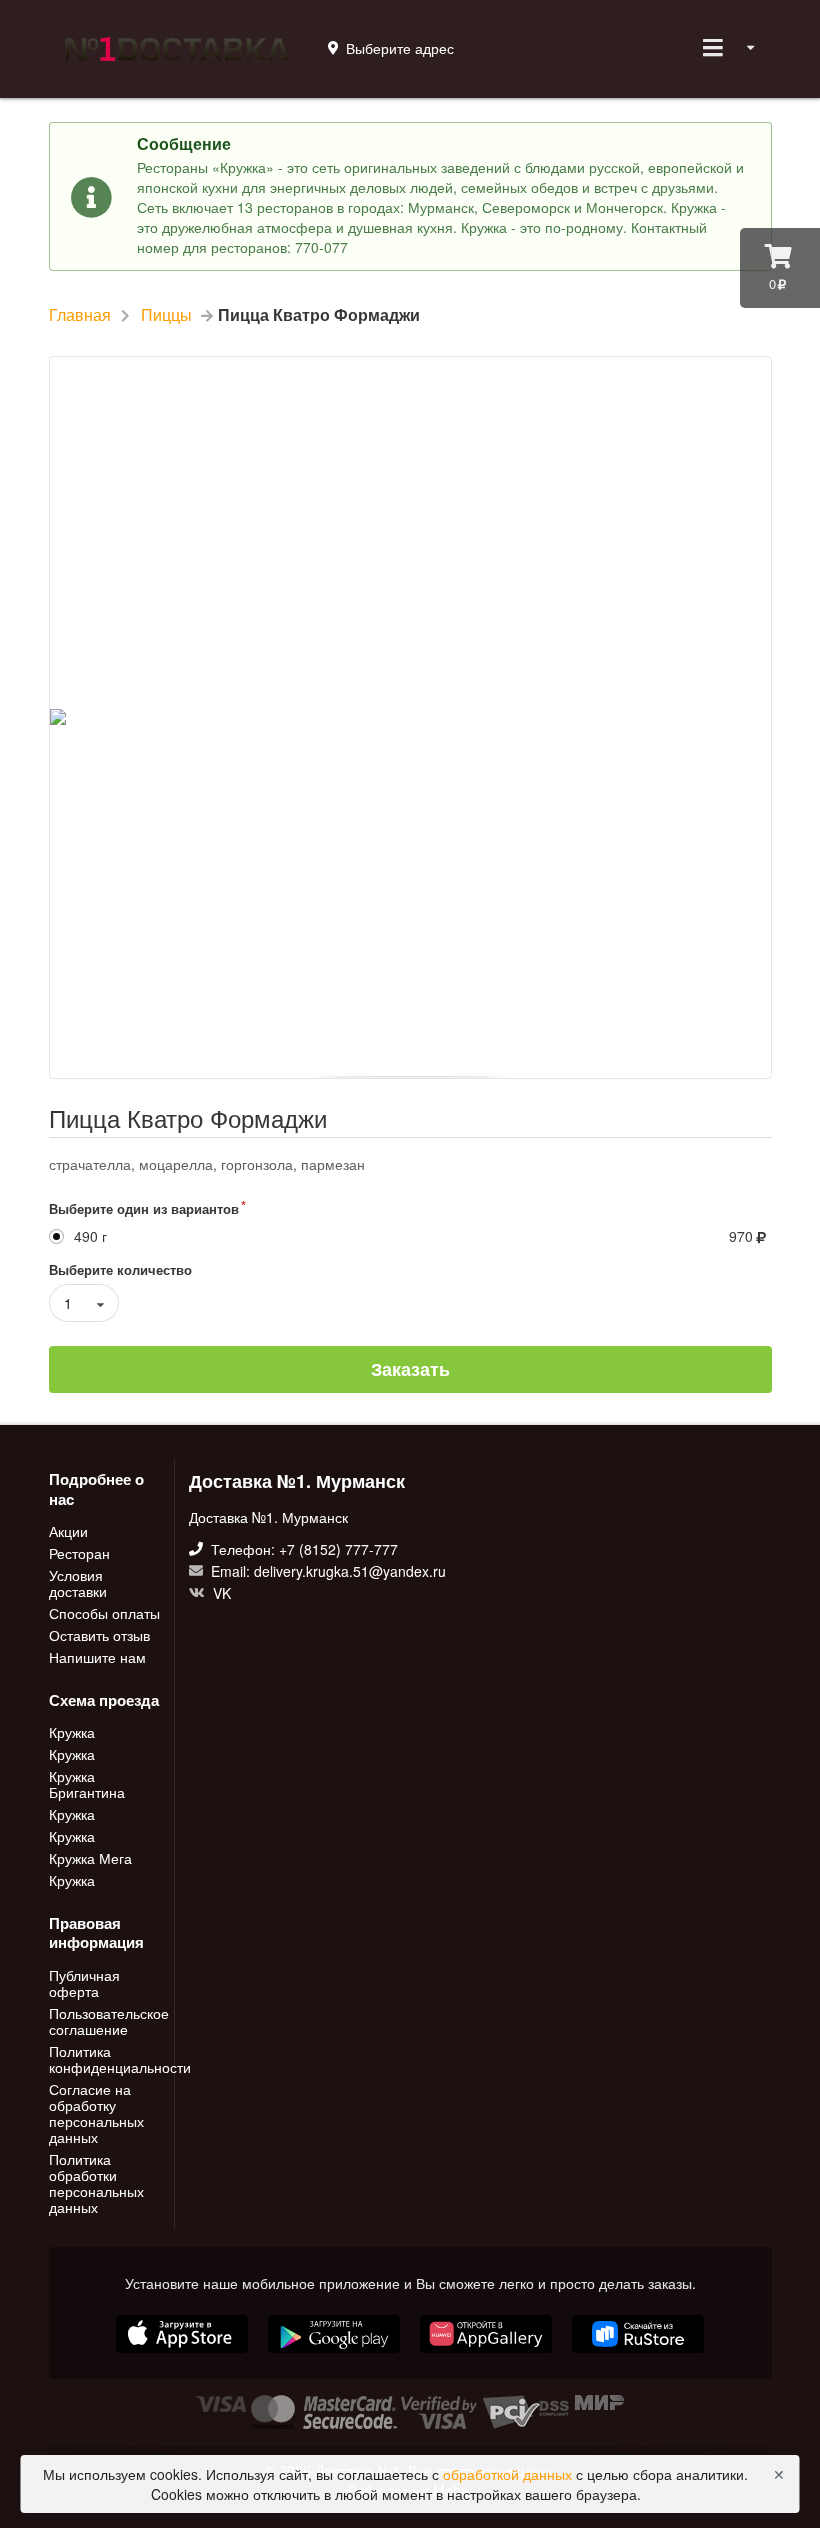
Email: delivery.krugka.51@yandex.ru (326, 1571)
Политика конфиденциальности (105, 2059)
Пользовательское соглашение (105, 2021)
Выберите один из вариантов (144, 1208)
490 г (90, 1236)
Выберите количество (120, 1269)
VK (220, 1592)
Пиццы (166, 315)
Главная (80, 315)
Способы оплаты (104, 1613)
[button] (488, 2355)
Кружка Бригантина (87, 1784)
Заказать (410, 1369)
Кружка (72, 1733)
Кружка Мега (90, 1858)
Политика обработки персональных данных (96, 2182)
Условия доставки (78, 1583)
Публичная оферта (84, 1984)
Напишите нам (97, 1656)
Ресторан (79, 1553)
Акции (68, 1532)
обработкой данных (509, 2474)
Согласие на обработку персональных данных (96, 2113)
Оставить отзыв (99, 1635)
